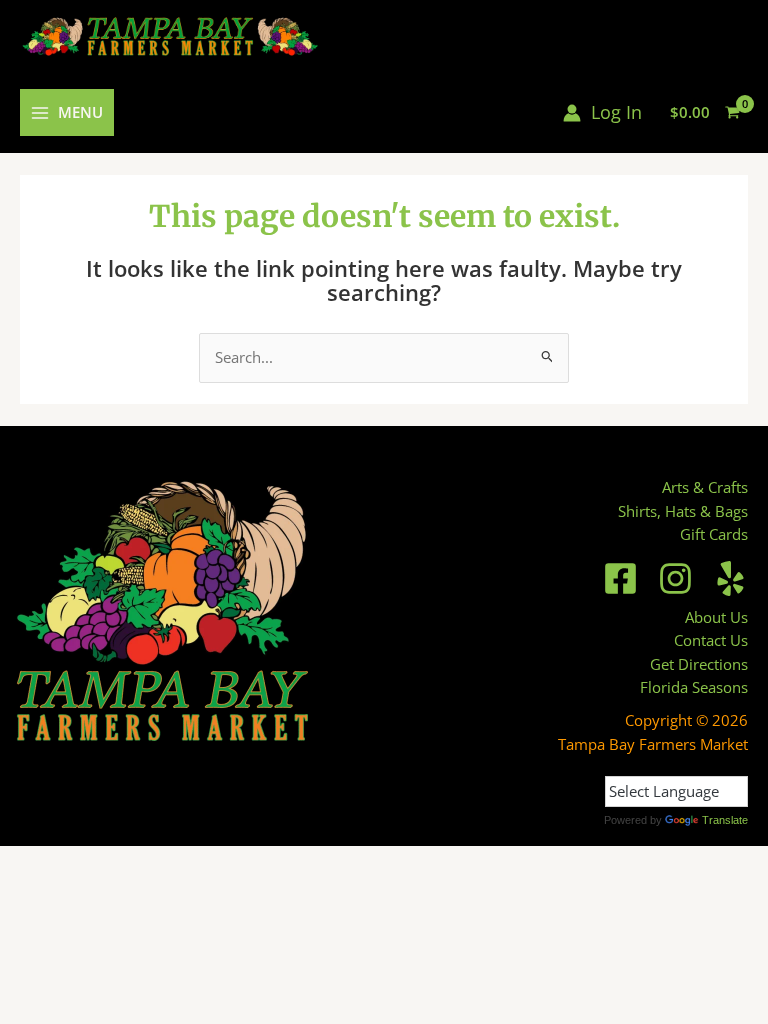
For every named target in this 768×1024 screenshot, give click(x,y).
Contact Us (711, 640)
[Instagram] (675, 578)
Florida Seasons (694, 687)
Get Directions (699, 664)
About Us (716, 617)
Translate (725, 820)
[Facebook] (620, 578)
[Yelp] (730, 578)
